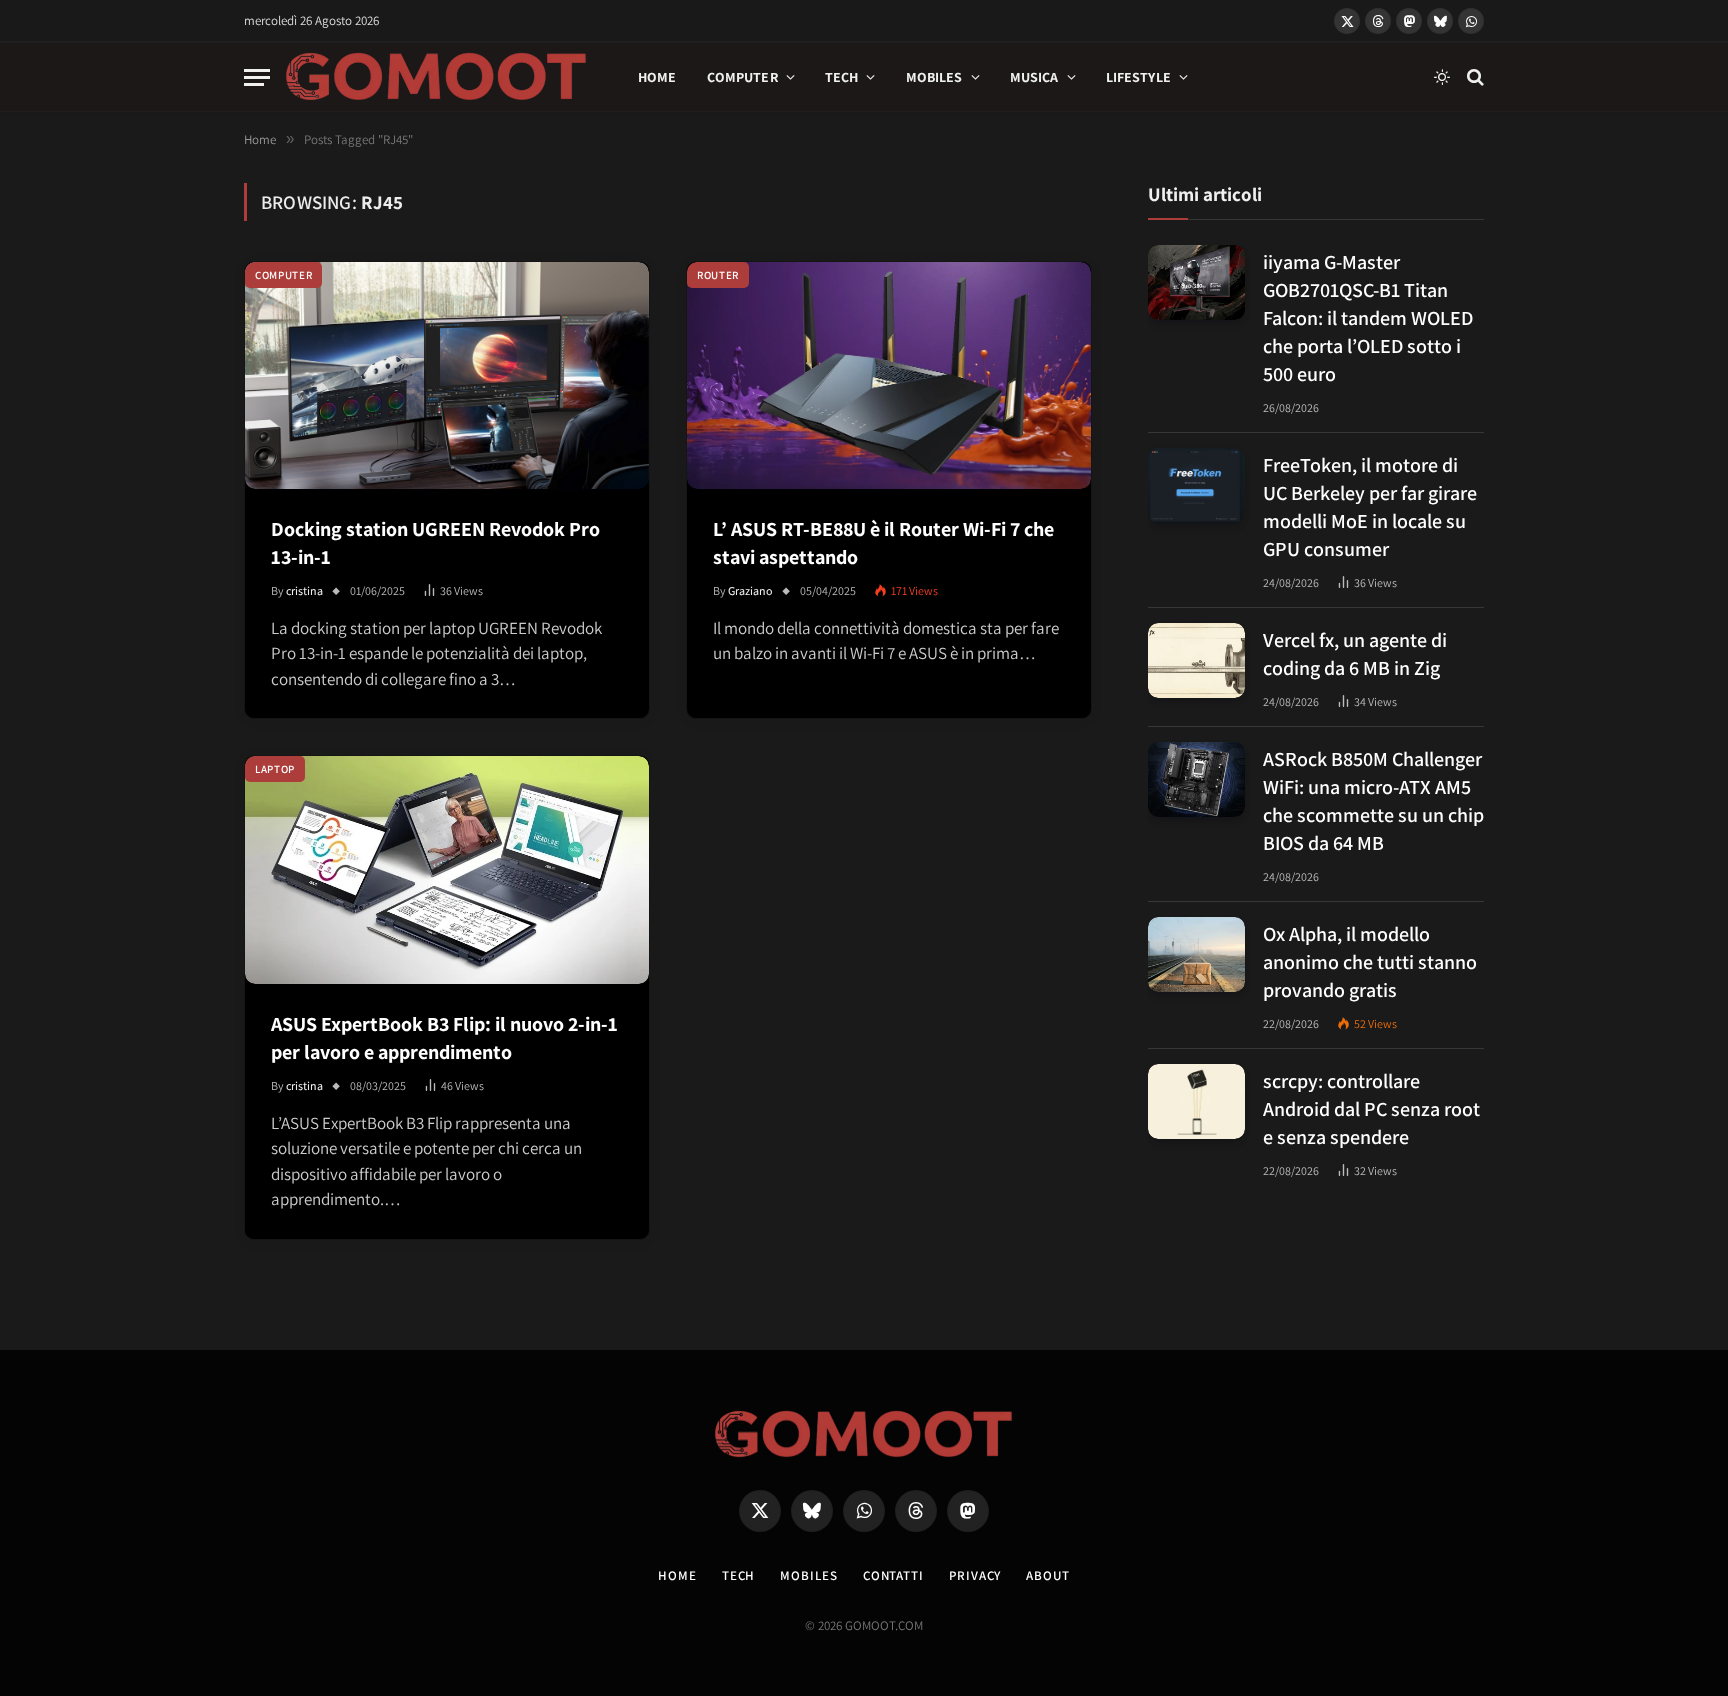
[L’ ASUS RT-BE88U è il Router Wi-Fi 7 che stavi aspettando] (889, 375)
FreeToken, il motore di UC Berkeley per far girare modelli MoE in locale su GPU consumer (1370, 506)
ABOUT (1048, 1575)
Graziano (750, 590)
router (718, 275)
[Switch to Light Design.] (1442, 77)
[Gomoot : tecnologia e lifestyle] (436, 77)
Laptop (275, 769)
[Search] (1473, 77)
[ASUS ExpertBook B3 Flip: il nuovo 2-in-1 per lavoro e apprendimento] (447, 869)
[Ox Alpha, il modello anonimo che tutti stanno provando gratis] (1196, 954)
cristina (304, 590)
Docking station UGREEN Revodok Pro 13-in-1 (435, 543)
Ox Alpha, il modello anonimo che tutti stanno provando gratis (1370, 961)
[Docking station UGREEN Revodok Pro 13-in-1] (447, 375)
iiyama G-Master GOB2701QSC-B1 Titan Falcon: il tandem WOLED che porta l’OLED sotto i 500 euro (1368, 317)
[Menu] (257, 77)
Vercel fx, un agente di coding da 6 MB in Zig (1355, 653)
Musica (1034, 77)
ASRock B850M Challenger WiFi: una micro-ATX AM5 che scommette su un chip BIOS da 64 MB (1373, 800)
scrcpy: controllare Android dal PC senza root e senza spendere (1371, 1108)
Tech (842, 77)
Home (657, 77)
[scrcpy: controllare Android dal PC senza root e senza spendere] (1196, 1101)
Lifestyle (1138, 77)
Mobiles (934, 77)
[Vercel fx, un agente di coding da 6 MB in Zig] (1196, 660)
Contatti (893, 1575)
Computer (742, 77)
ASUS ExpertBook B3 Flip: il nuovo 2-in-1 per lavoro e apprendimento (444, 1038)
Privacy (975, 1575)
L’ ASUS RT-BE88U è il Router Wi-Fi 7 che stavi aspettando (883, 543)
